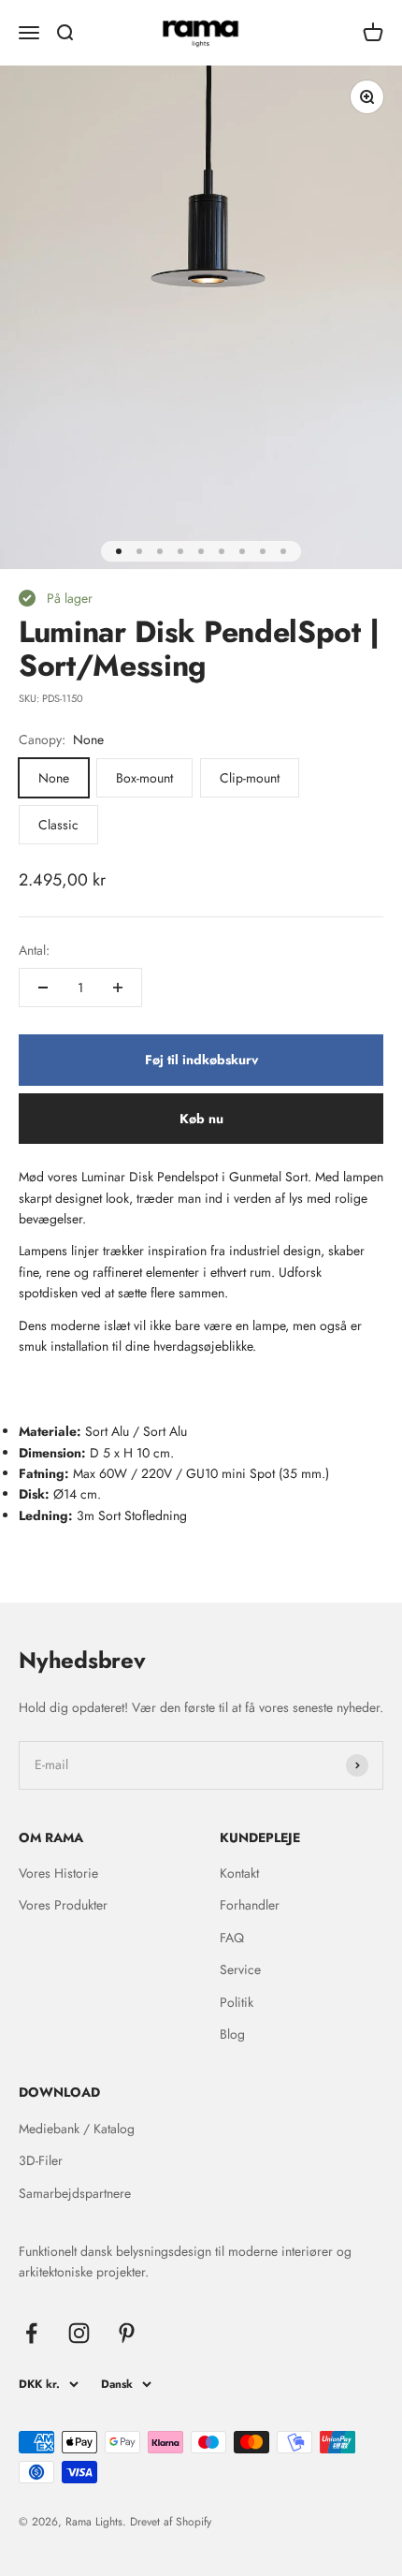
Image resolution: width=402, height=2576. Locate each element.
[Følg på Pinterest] (127, 2333)
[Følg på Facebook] (31, 2333)
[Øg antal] (118, 988)
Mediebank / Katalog (77, 2129)
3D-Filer (41, 2160)
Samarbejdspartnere (75, 2193)
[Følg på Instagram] (79, 2333)
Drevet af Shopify (171, 2522)
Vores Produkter (63, 1905)
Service (240, 1969)
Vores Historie (58, 1873)
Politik (237, 2002)
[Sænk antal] (43, 988)
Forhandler (250, 1905)
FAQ (232, 1938)
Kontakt (239, 1873)
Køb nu (201, 1119)
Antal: (34, 950)
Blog (232, 2034)
